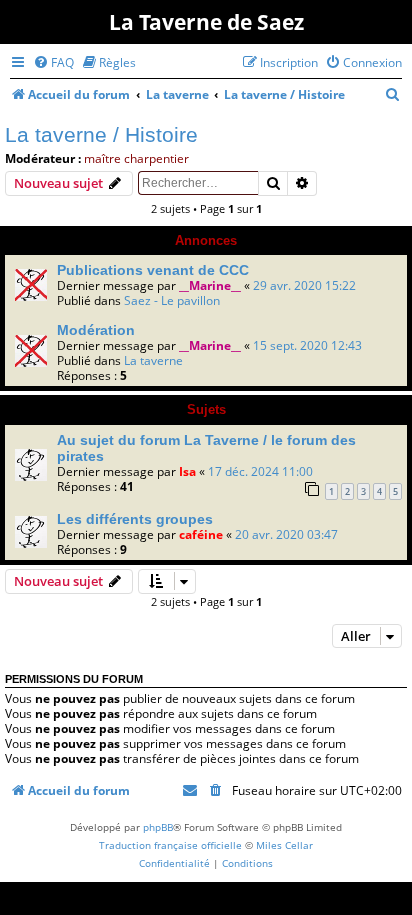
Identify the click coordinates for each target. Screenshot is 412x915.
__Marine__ (210, 285)
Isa (187, 471)
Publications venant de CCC (153, 270)
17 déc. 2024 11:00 (260, 471)
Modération (96, 330)
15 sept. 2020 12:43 (307, 345)
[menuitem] (53, 62)
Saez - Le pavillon (172, 300)
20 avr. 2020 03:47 (286, 534)
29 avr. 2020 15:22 (304, 285)
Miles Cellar (284, 845)
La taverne (153, 360)
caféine (201, 534)
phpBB (158, 827)
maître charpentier (136, 158)
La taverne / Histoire (101, 134)
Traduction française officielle (170, 845)
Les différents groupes (135, 519)
